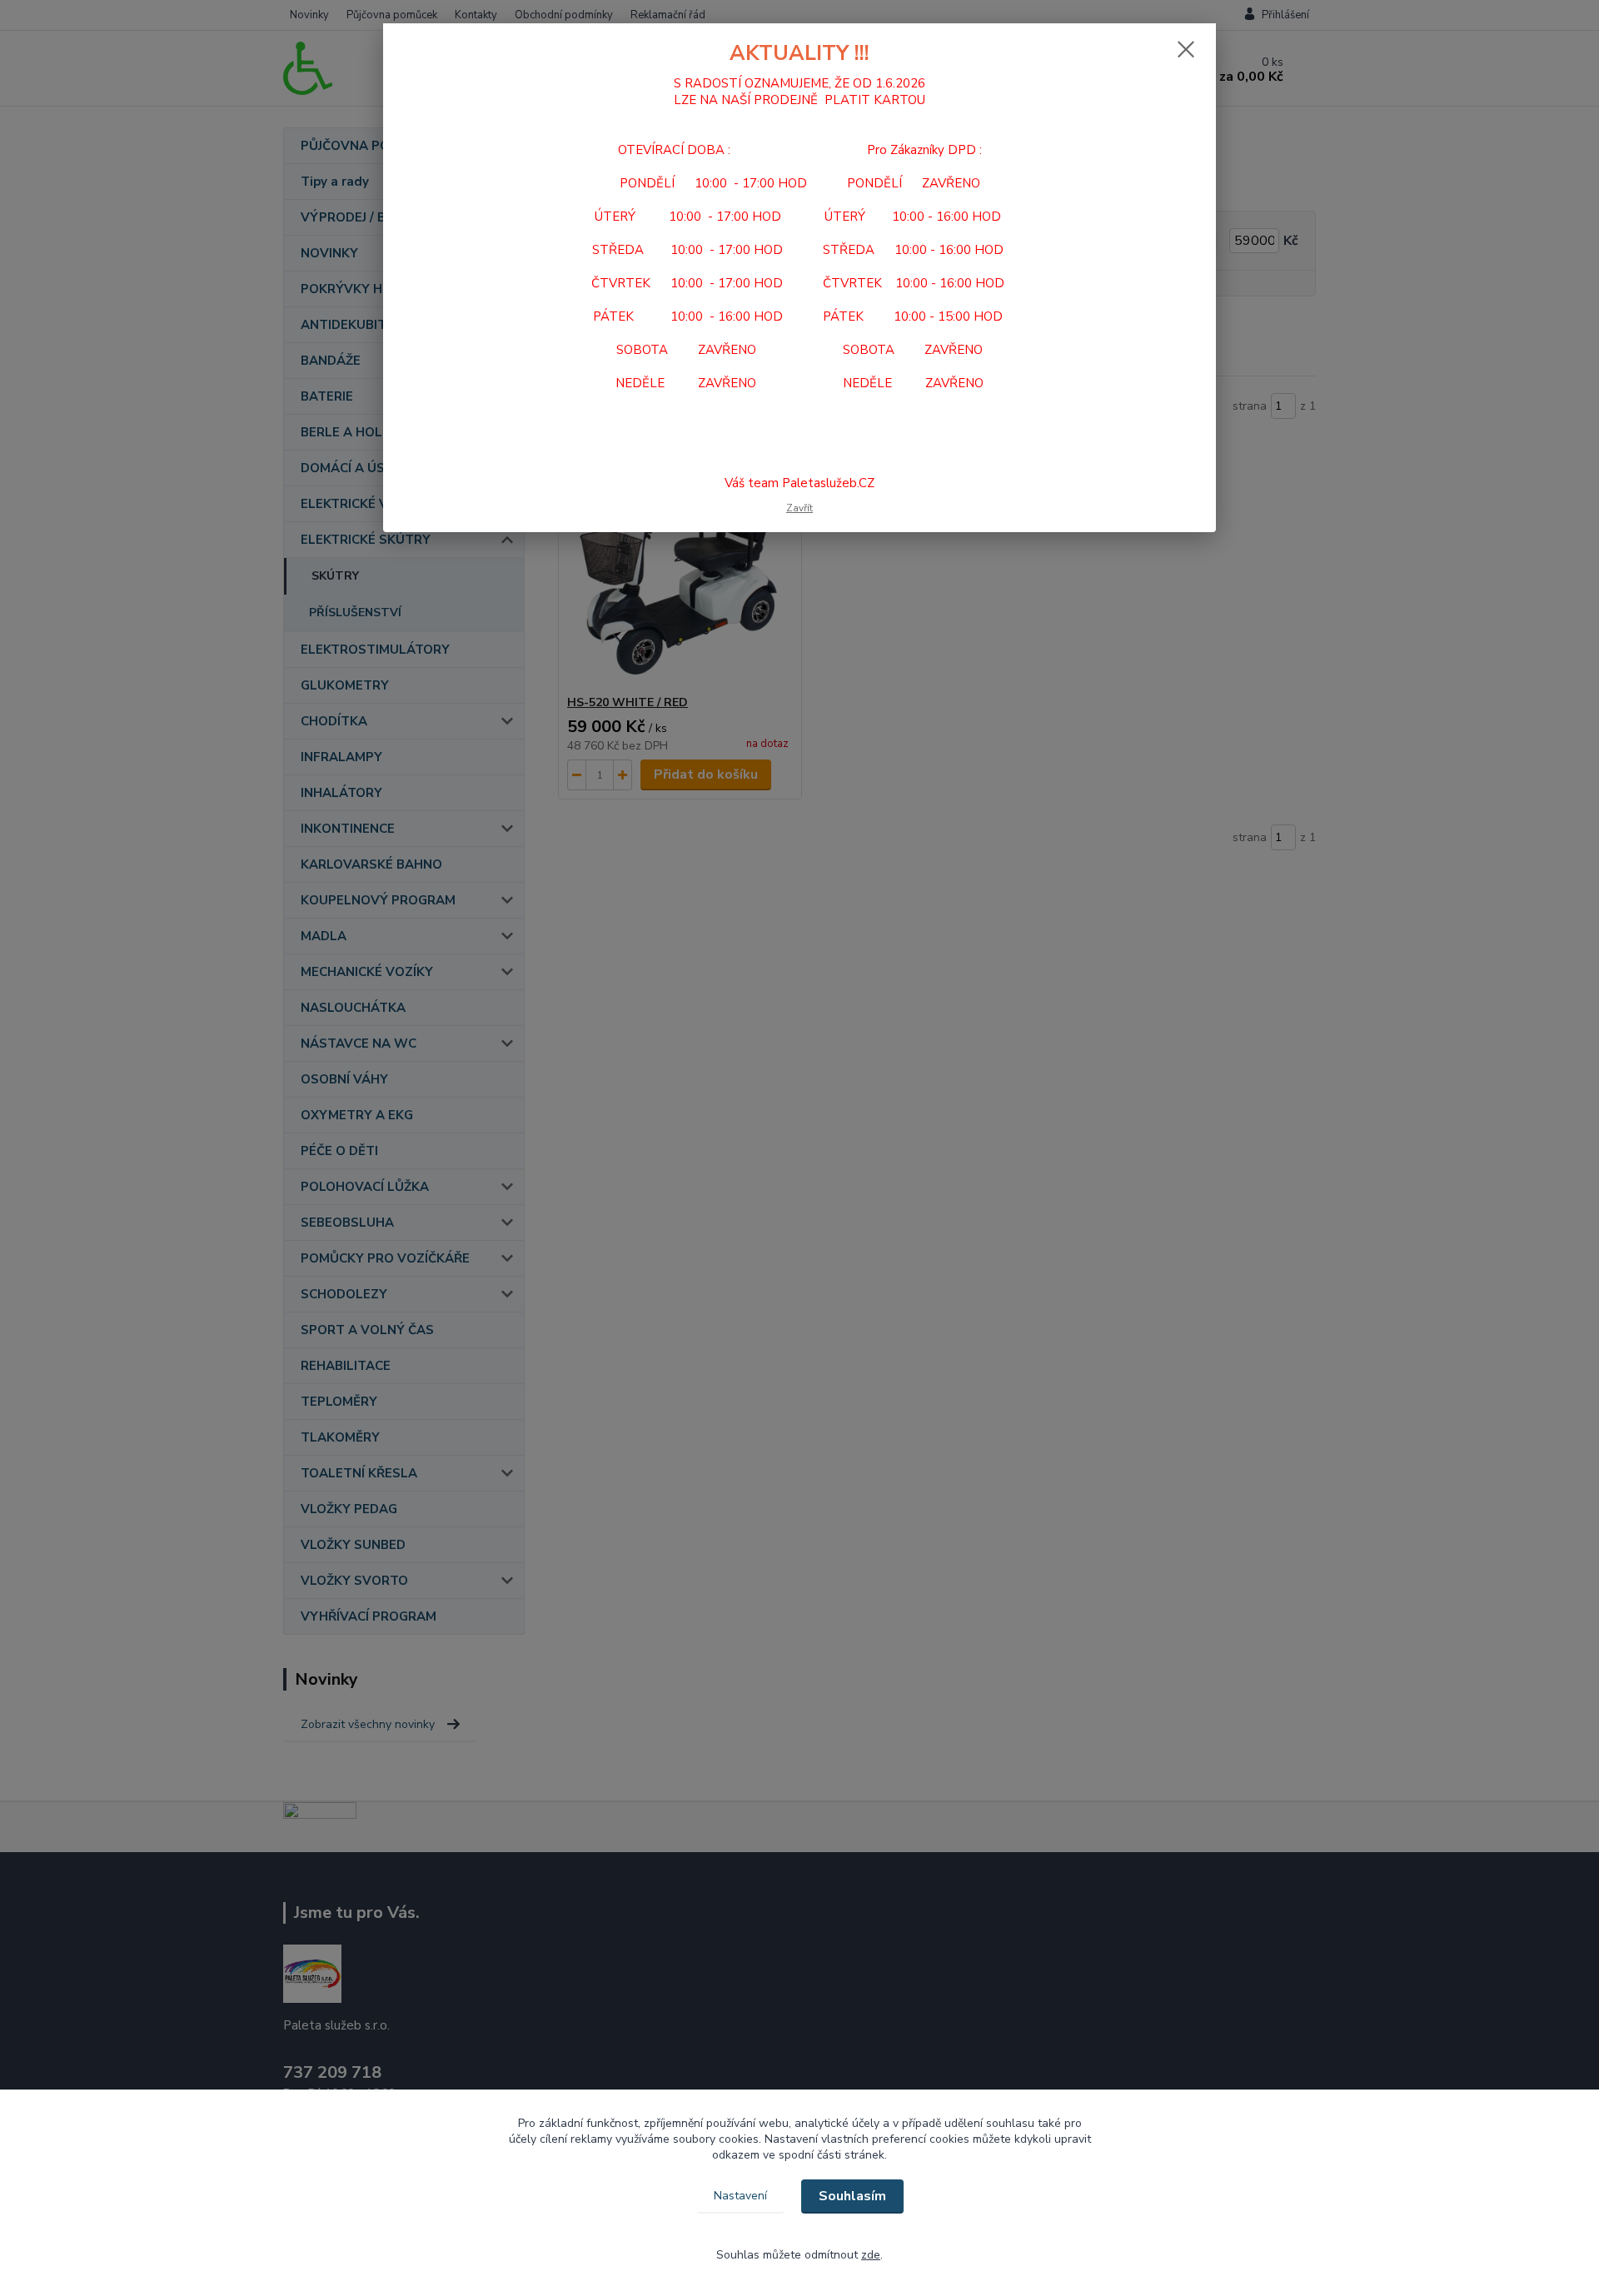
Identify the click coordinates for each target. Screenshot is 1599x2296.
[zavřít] (1186, 49)
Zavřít (799, 508)
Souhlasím (852, 2196)
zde (871, 2255)
